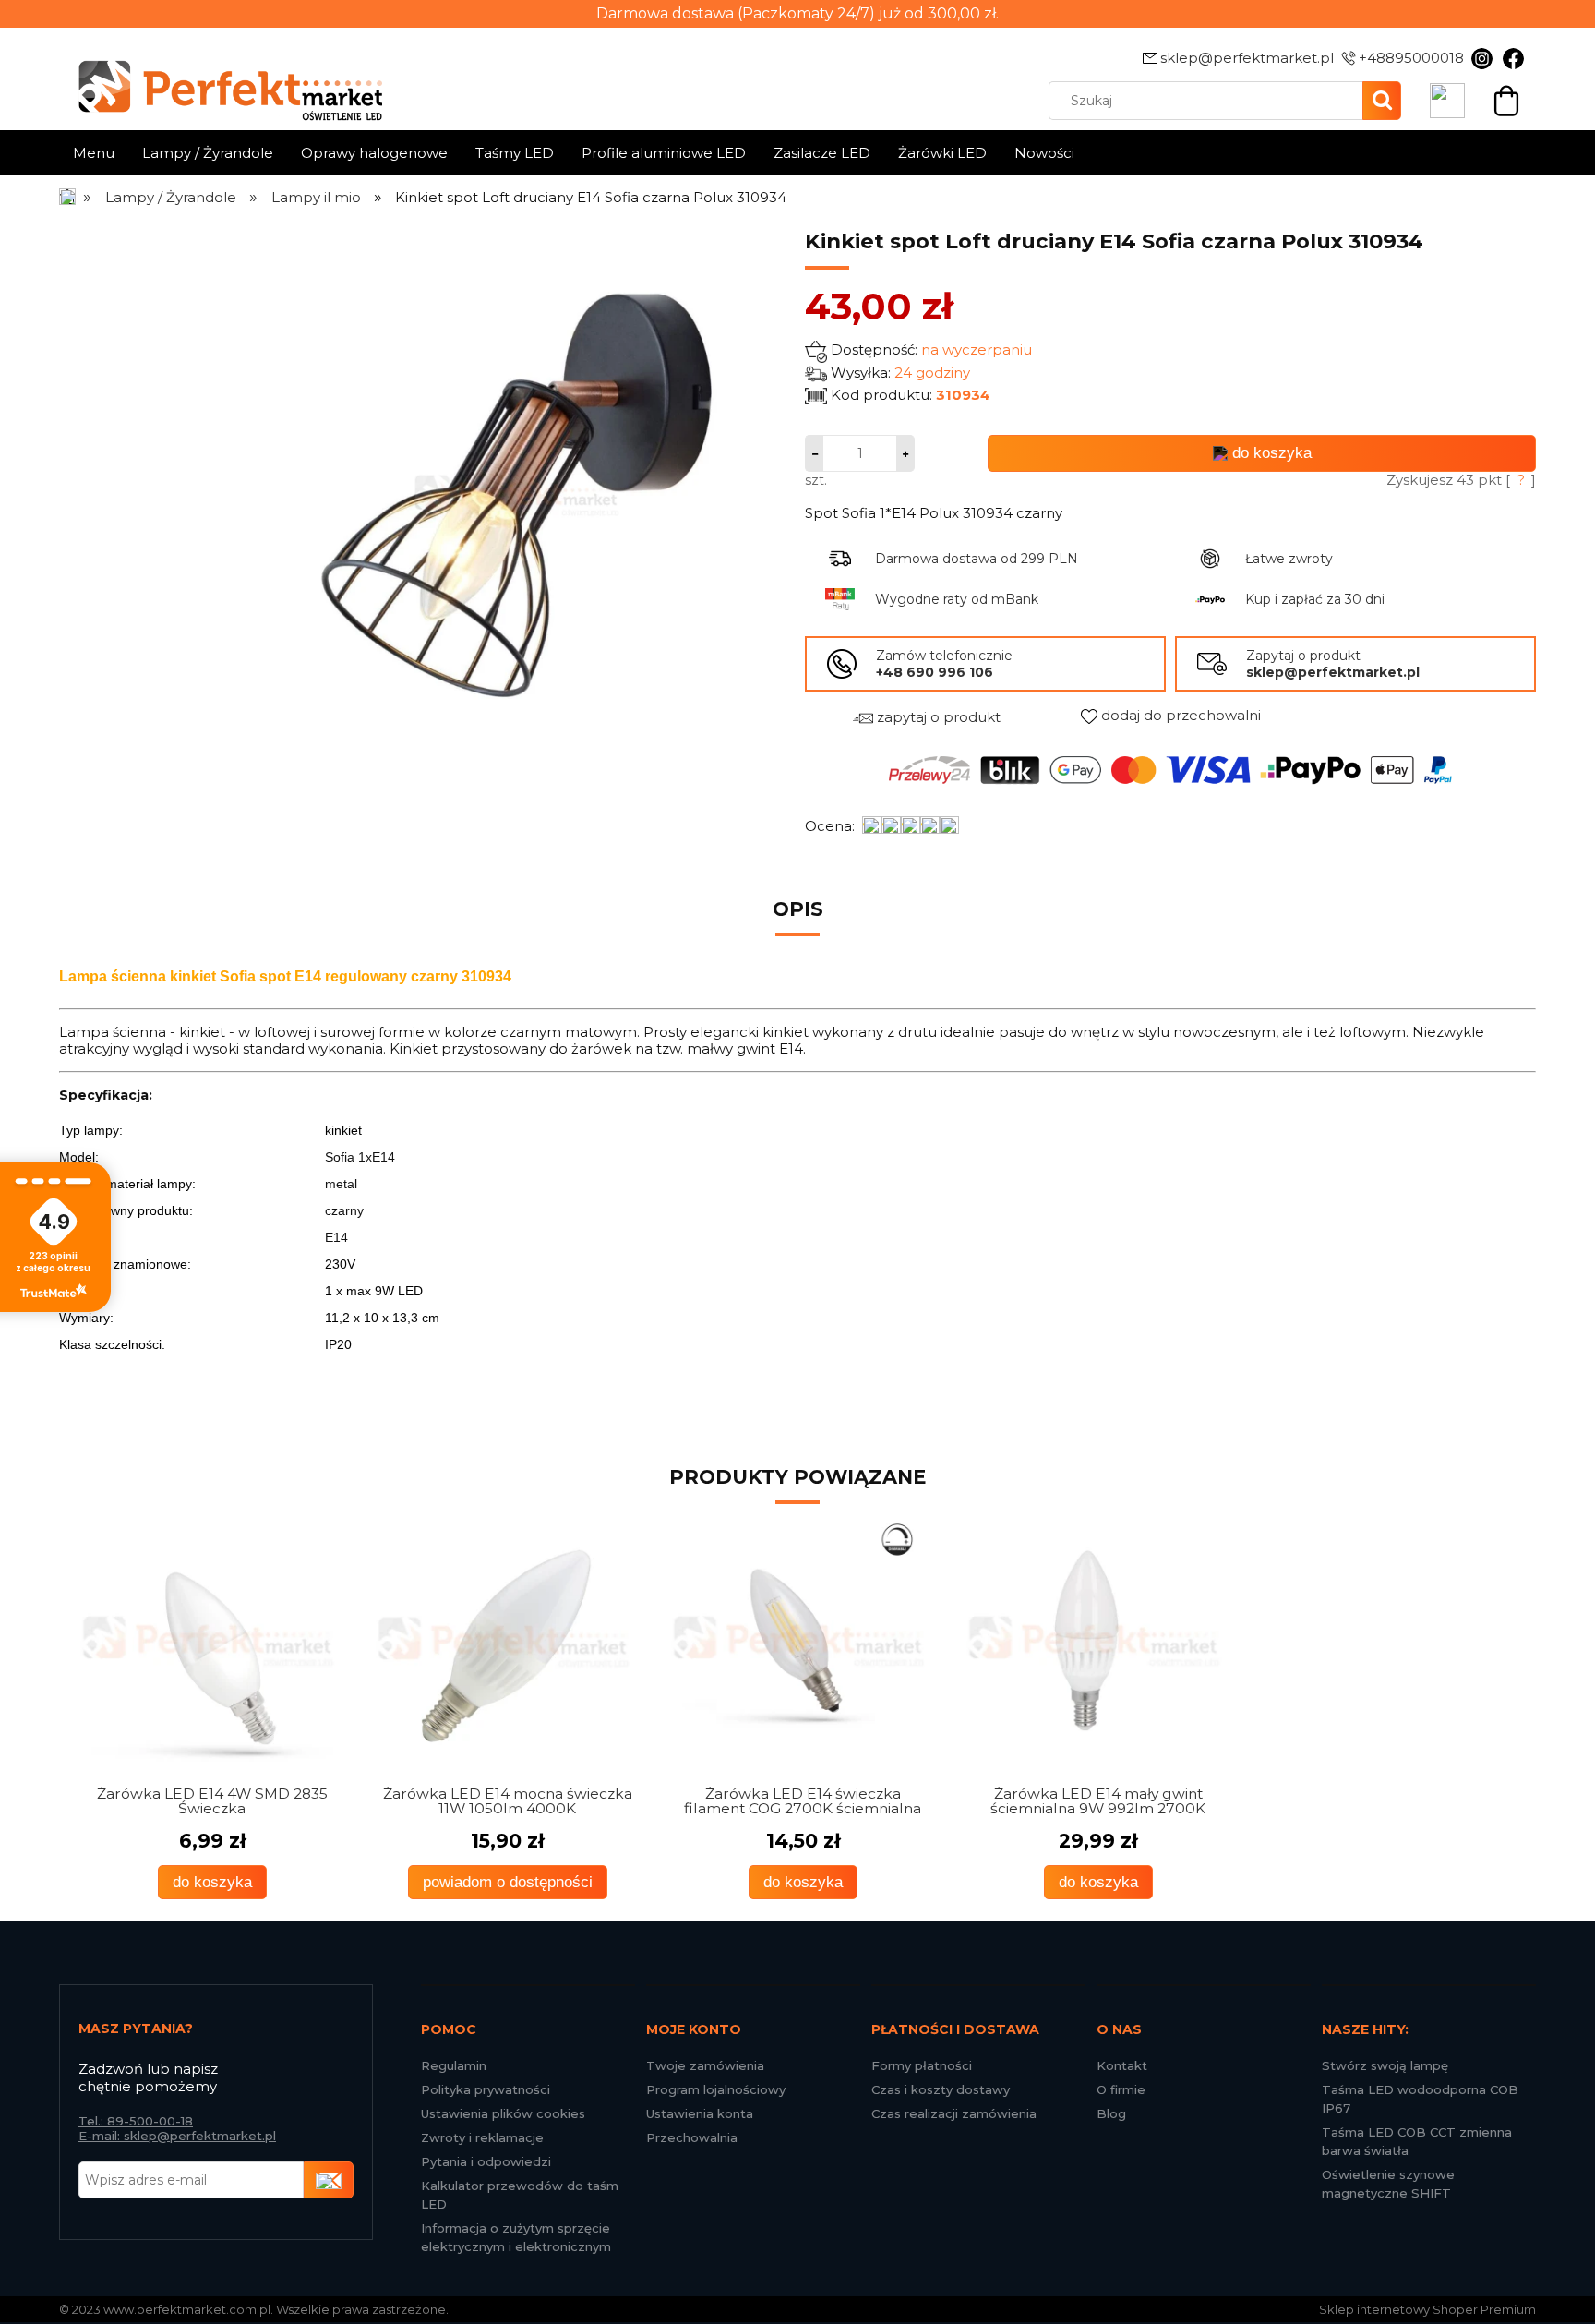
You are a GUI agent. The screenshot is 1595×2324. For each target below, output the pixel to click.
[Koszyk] (1506, 98)
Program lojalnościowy (716, 2089)
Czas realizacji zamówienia (954, 2113)
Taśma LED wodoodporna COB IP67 (1420, 2099)
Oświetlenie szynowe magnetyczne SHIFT (1388, 2184)
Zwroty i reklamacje (482, 2137)
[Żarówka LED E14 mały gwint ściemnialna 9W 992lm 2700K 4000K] (797, 1643)
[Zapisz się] (329, 2180)
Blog (1111, 2113)
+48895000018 (1411, 58)
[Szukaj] (1382, 101)
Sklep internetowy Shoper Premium (1427, 2309)
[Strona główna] (69, 197)
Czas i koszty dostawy (941, 2089)
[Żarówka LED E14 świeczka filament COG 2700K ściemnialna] (502, 1643)
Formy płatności (922, 2065)
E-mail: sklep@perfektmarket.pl (177, 2136)
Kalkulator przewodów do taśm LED (520, 2195)
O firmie (1121, 2089)
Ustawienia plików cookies (503, 2113)
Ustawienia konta (700, 2113)
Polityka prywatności (486, 2089)
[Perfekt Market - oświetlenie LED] (221, 77)
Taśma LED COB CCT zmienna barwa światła (1417, 2141)
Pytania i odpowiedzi (486, 2161)
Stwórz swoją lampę (1385, 2065)
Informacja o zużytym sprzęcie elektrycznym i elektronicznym (516, 2237)
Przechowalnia (692, 2137)
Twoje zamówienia (705, 2065)
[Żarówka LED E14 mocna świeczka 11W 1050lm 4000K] (207, 1643)
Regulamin (454, 2065)
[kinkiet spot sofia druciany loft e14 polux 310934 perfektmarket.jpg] (516, 494)
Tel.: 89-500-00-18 (136, 2121)
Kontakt (1122, 2065)
